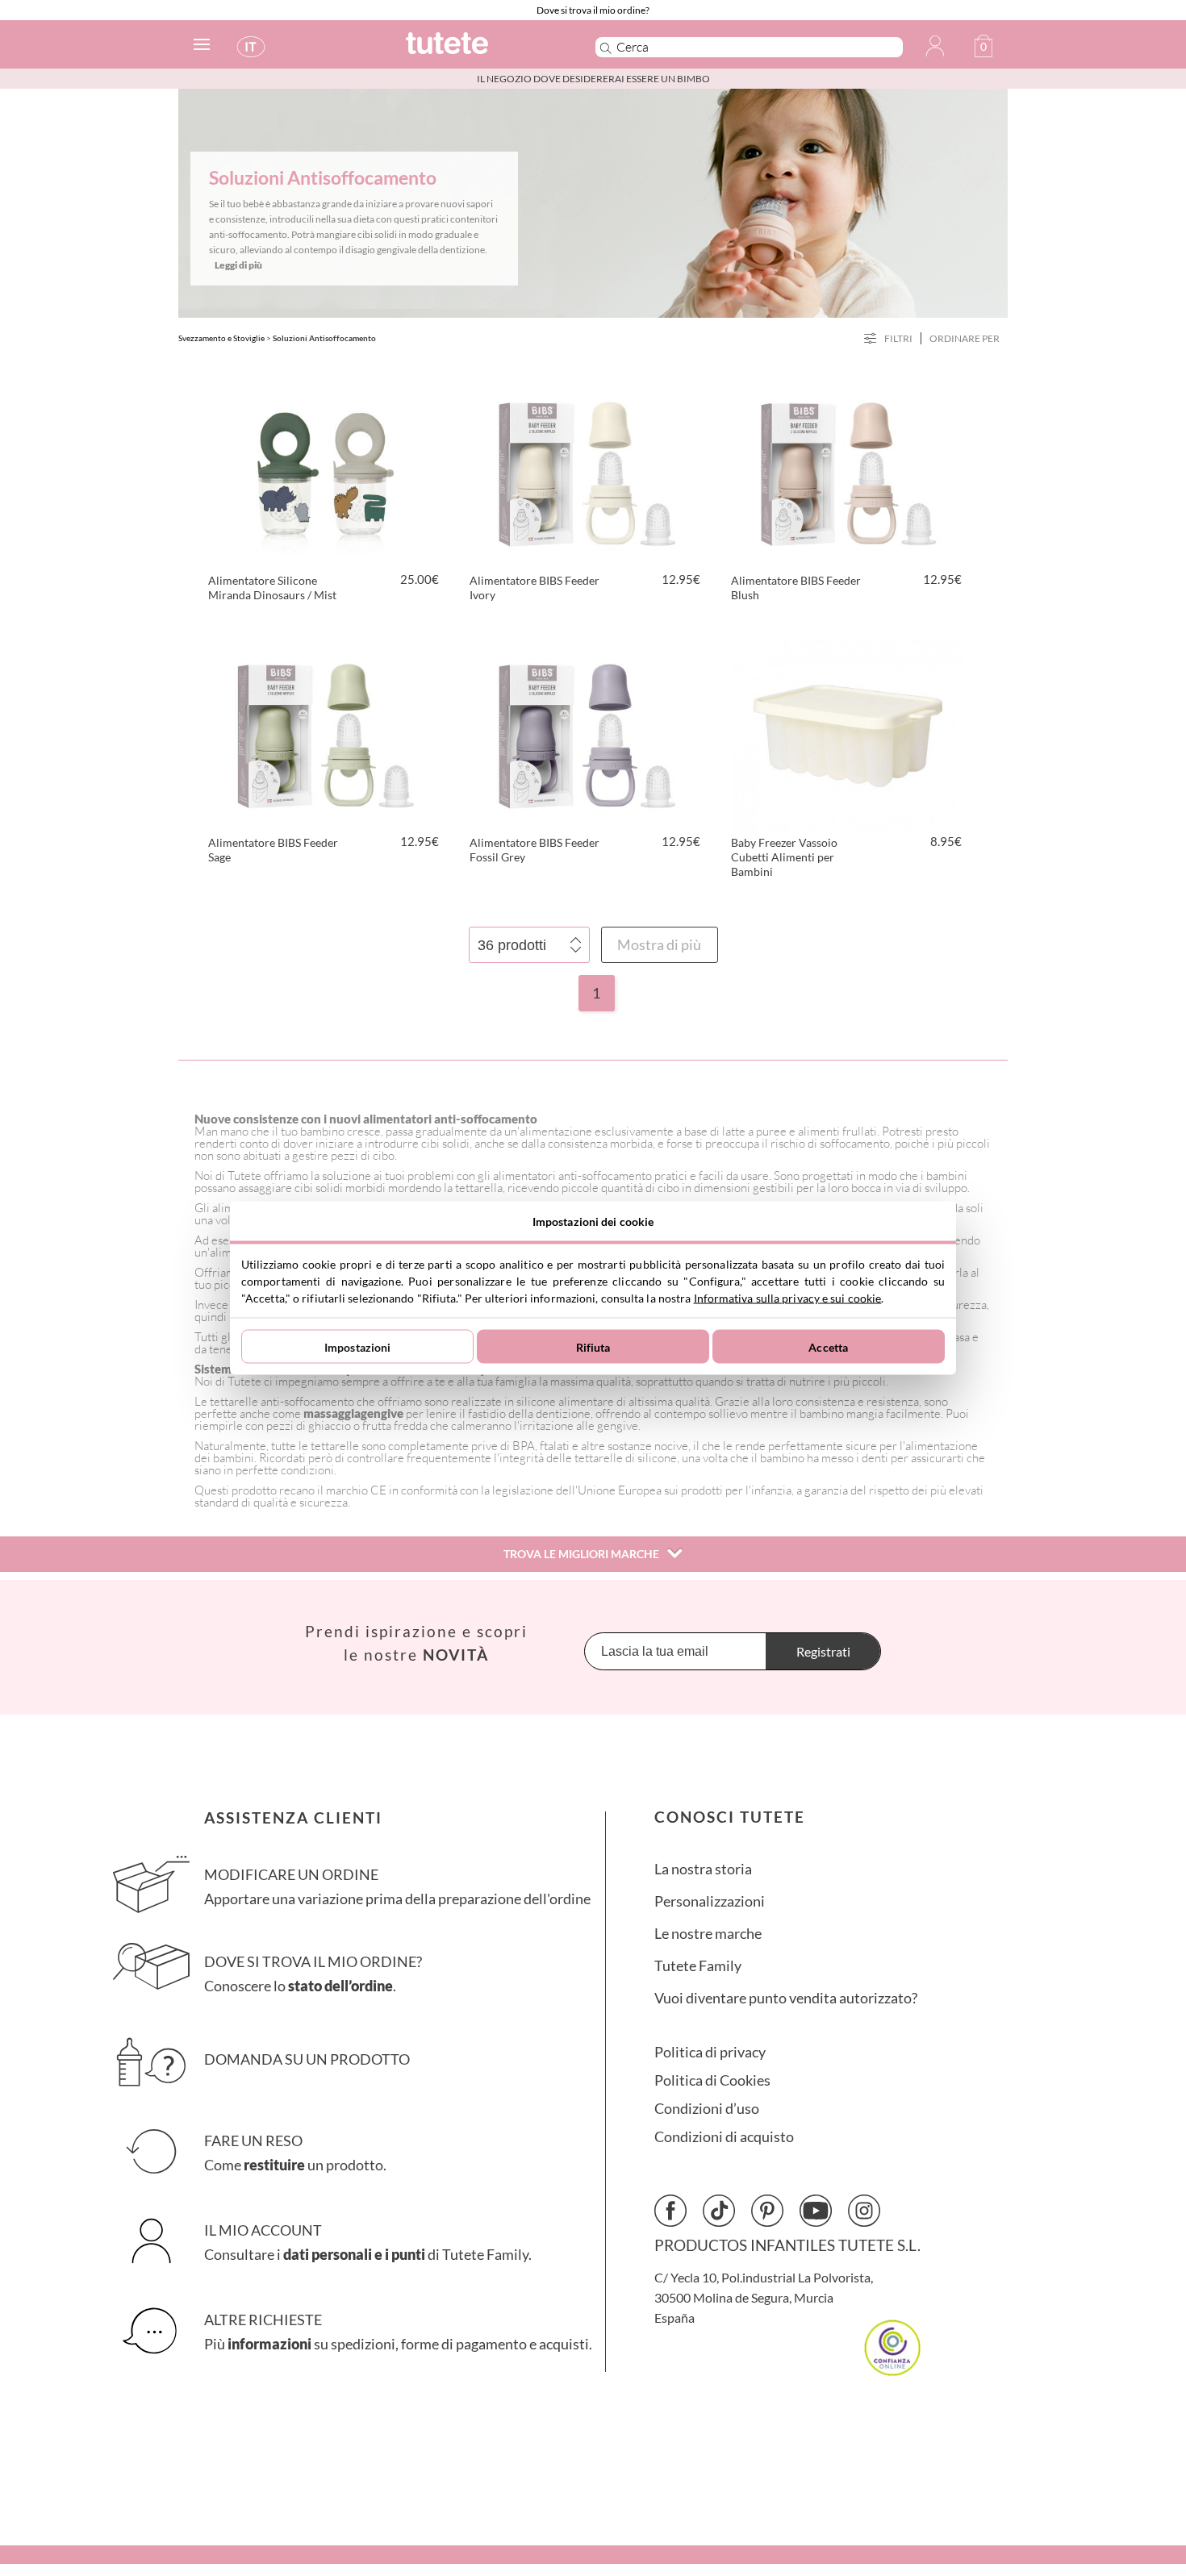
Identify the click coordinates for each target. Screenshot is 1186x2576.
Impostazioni (358, 1346)
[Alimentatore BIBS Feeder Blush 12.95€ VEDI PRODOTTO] (848, 471)
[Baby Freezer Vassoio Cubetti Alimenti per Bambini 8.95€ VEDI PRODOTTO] (848, 733)
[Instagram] (864, 2211)
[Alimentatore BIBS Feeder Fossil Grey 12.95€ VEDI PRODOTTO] (587, 733)
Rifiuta (593, 1346)
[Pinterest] (767, 2211)
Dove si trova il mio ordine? (593, 10)
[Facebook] (670, 2211)
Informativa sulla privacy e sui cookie (788, 1298)
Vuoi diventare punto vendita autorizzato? (786, 1998)
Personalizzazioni (710, 1901)
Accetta (828, 1346)
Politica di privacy (710, 2052)
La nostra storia (703, 1869)
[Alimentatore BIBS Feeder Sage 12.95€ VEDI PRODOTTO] (325, 733)
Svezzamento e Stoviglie (221, 338)
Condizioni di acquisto (724, 2137)
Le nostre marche (708, 1934)
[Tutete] (483, 50)
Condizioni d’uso (707, 2109)
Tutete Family (698, 1966)
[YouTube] (816, 2211)
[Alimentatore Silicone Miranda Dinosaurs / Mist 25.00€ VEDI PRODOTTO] (325, 471)
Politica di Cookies (712, 2080)
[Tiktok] (719, 2211)
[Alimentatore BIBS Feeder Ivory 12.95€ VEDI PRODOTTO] (587, 471)
